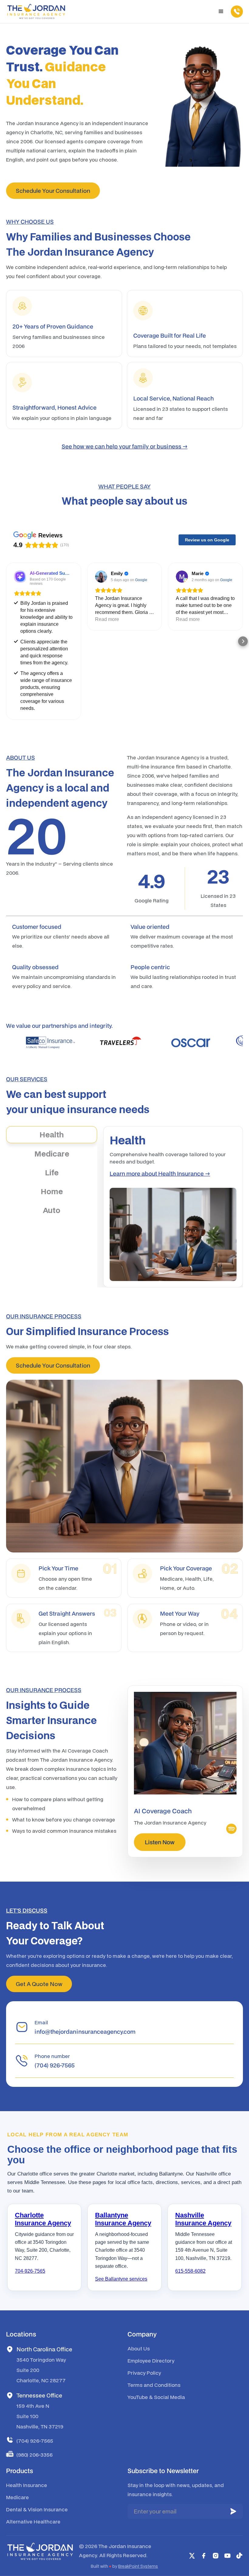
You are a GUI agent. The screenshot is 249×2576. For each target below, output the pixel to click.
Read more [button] (107, 619)
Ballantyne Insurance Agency (123, 2219)
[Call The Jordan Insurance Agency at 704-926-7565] (234, 12)
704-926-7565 (30, 2271)
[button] (221, 12)
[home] (36, 12)
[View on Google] (101, 577)
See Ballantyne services (121, 2279)
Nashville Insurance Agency (203, 2219)
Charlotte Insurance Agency (43, 2219)
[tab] (52, 1135)
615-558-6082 (190, 2271)
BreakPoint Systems (138, 2566)
